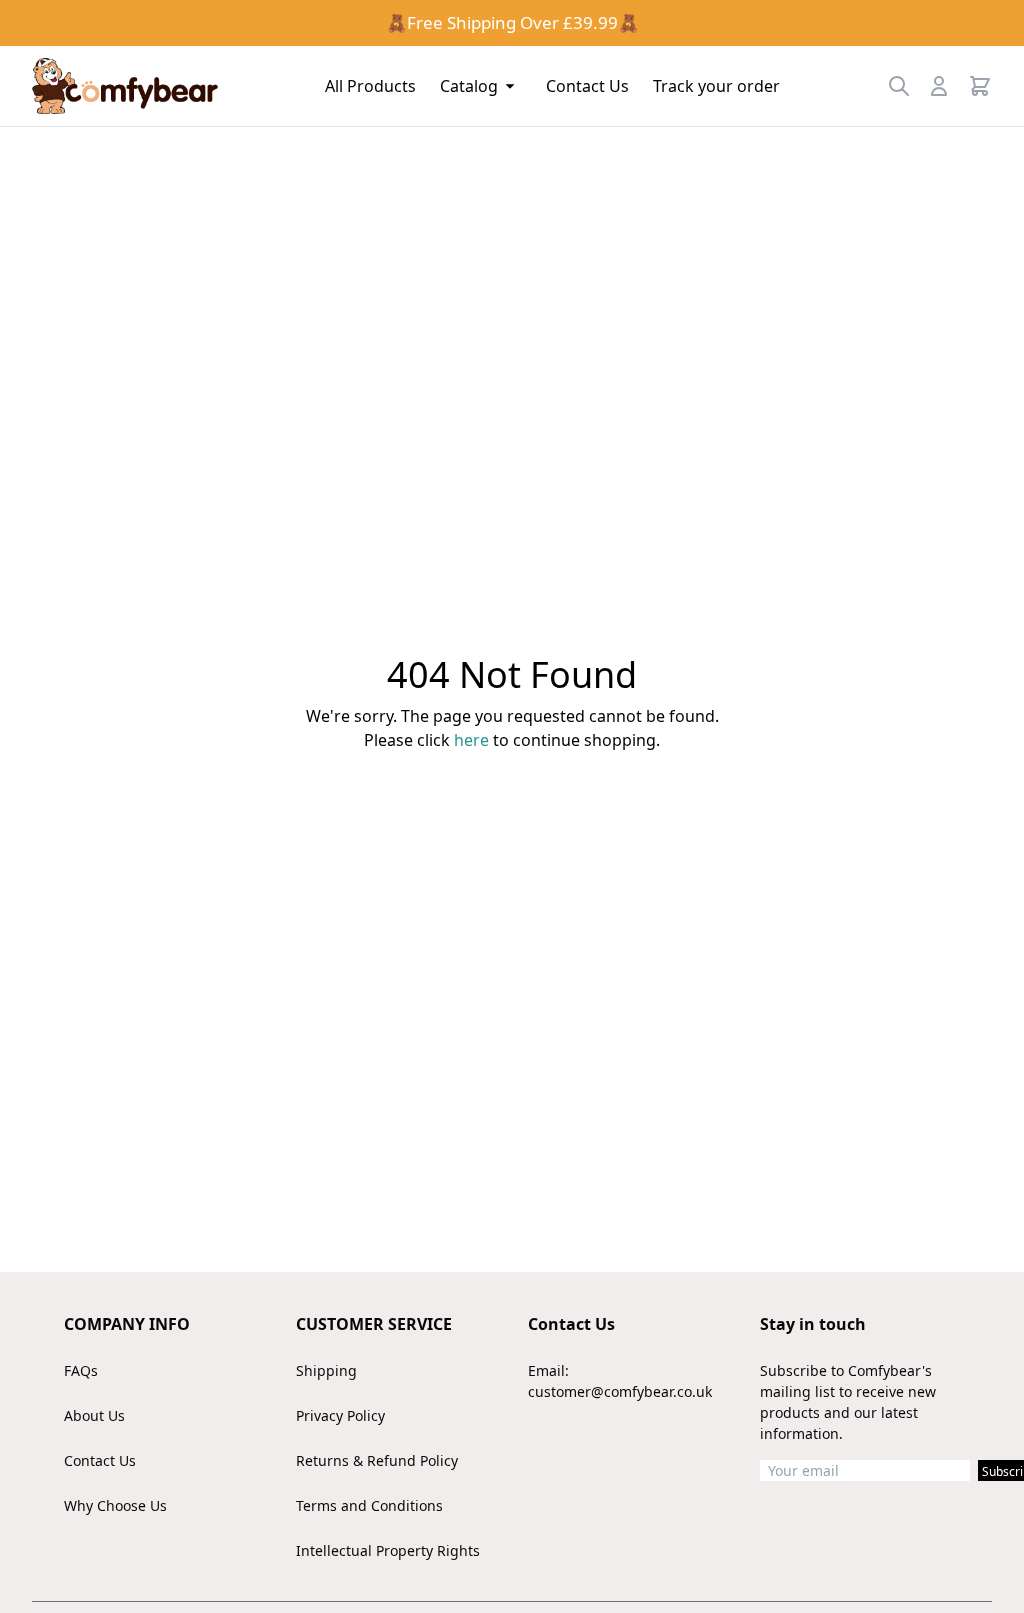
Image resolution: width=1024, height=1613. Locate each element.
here (471, 740)
